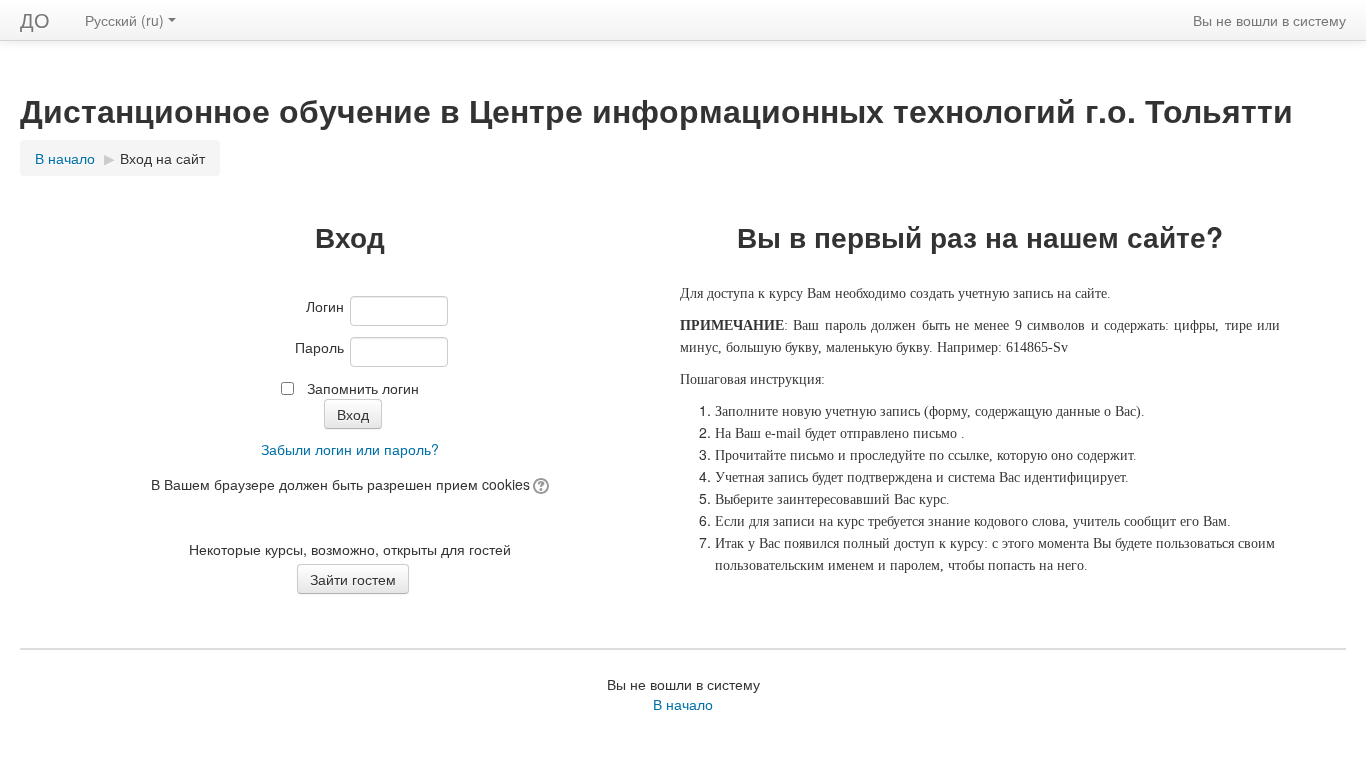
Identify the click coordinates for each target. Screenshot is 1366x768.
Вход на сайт (162, 158)
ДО (35, 19)
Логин (325, 306)
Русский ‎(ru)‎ (124, 20)
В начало (683, 704)
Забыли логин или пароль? (350, 449)
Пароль (319, 347)
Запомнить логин (363, 388)
